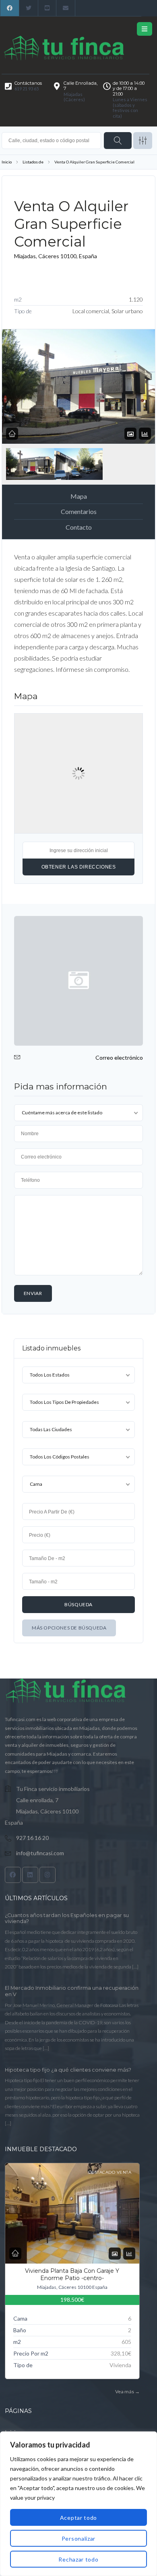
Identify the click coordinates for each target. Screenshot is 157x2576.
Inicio (7, 162)
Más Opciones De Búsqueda (69, 1628)
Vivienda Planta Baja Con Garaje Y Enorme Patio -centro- (72, 2274)
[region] (78, 2504)
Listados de (33, 162)
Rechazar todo (78, 2559)
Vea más (127, 2391)
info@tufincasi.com (40, 1853)
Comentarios (79, 511)
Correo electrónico (119, 1058)
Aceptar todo (78, 2518)
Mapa (79, 496)
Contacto (79, 527)
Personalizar (78, 2538)
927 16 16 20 (32, 1838)
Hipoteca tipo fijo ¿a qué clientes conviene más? (68, 2070)
